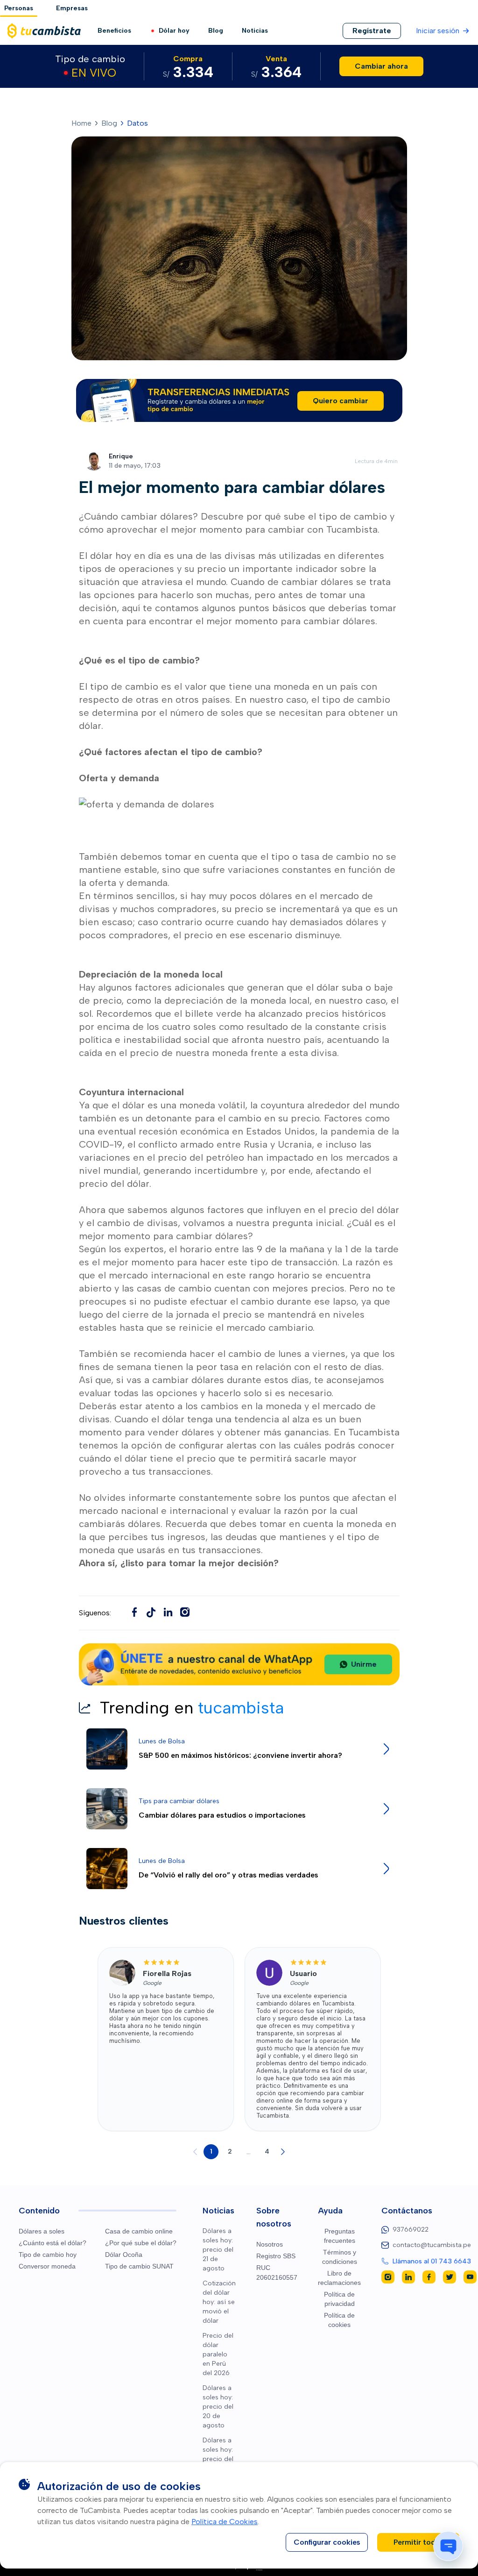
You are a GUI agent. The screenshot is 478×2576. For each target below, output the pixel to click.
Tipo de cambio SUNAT (139, 2266)
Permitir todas (418, 2542)
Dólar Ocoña (124, 2255)
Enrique (121, 456)
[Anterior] (195, 2152)
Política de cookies (339, 2320)
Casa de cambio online (139, 2231)
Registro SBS (276, 2256)
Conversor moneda (47, 2266)
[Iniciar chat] (448, 2546)
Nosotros (270, 2244)
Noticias (255, 31)
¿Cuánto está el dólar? (53, 2243)
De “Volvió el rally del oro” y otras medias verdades (228, 1875)
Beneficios (114, 31)
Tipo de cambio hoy (48, 2255)
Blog (216, 31)
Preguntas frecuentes (340, 2236)
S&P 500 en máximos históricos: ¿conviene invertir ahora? (240, 1755)
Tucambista (374, 1432)
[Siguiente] (283, 2152)
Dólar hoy (174, 31)
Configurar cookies (327, 2542)
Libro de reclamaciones (339, 2278)
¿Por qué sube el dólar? (141, 2243)
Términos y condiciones (340, 2257)
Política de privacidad (339, 2299)
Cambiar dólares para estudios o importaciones (222, 1815)
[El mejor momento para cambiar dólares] (151, 1612)
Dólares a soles (42, 2231)
